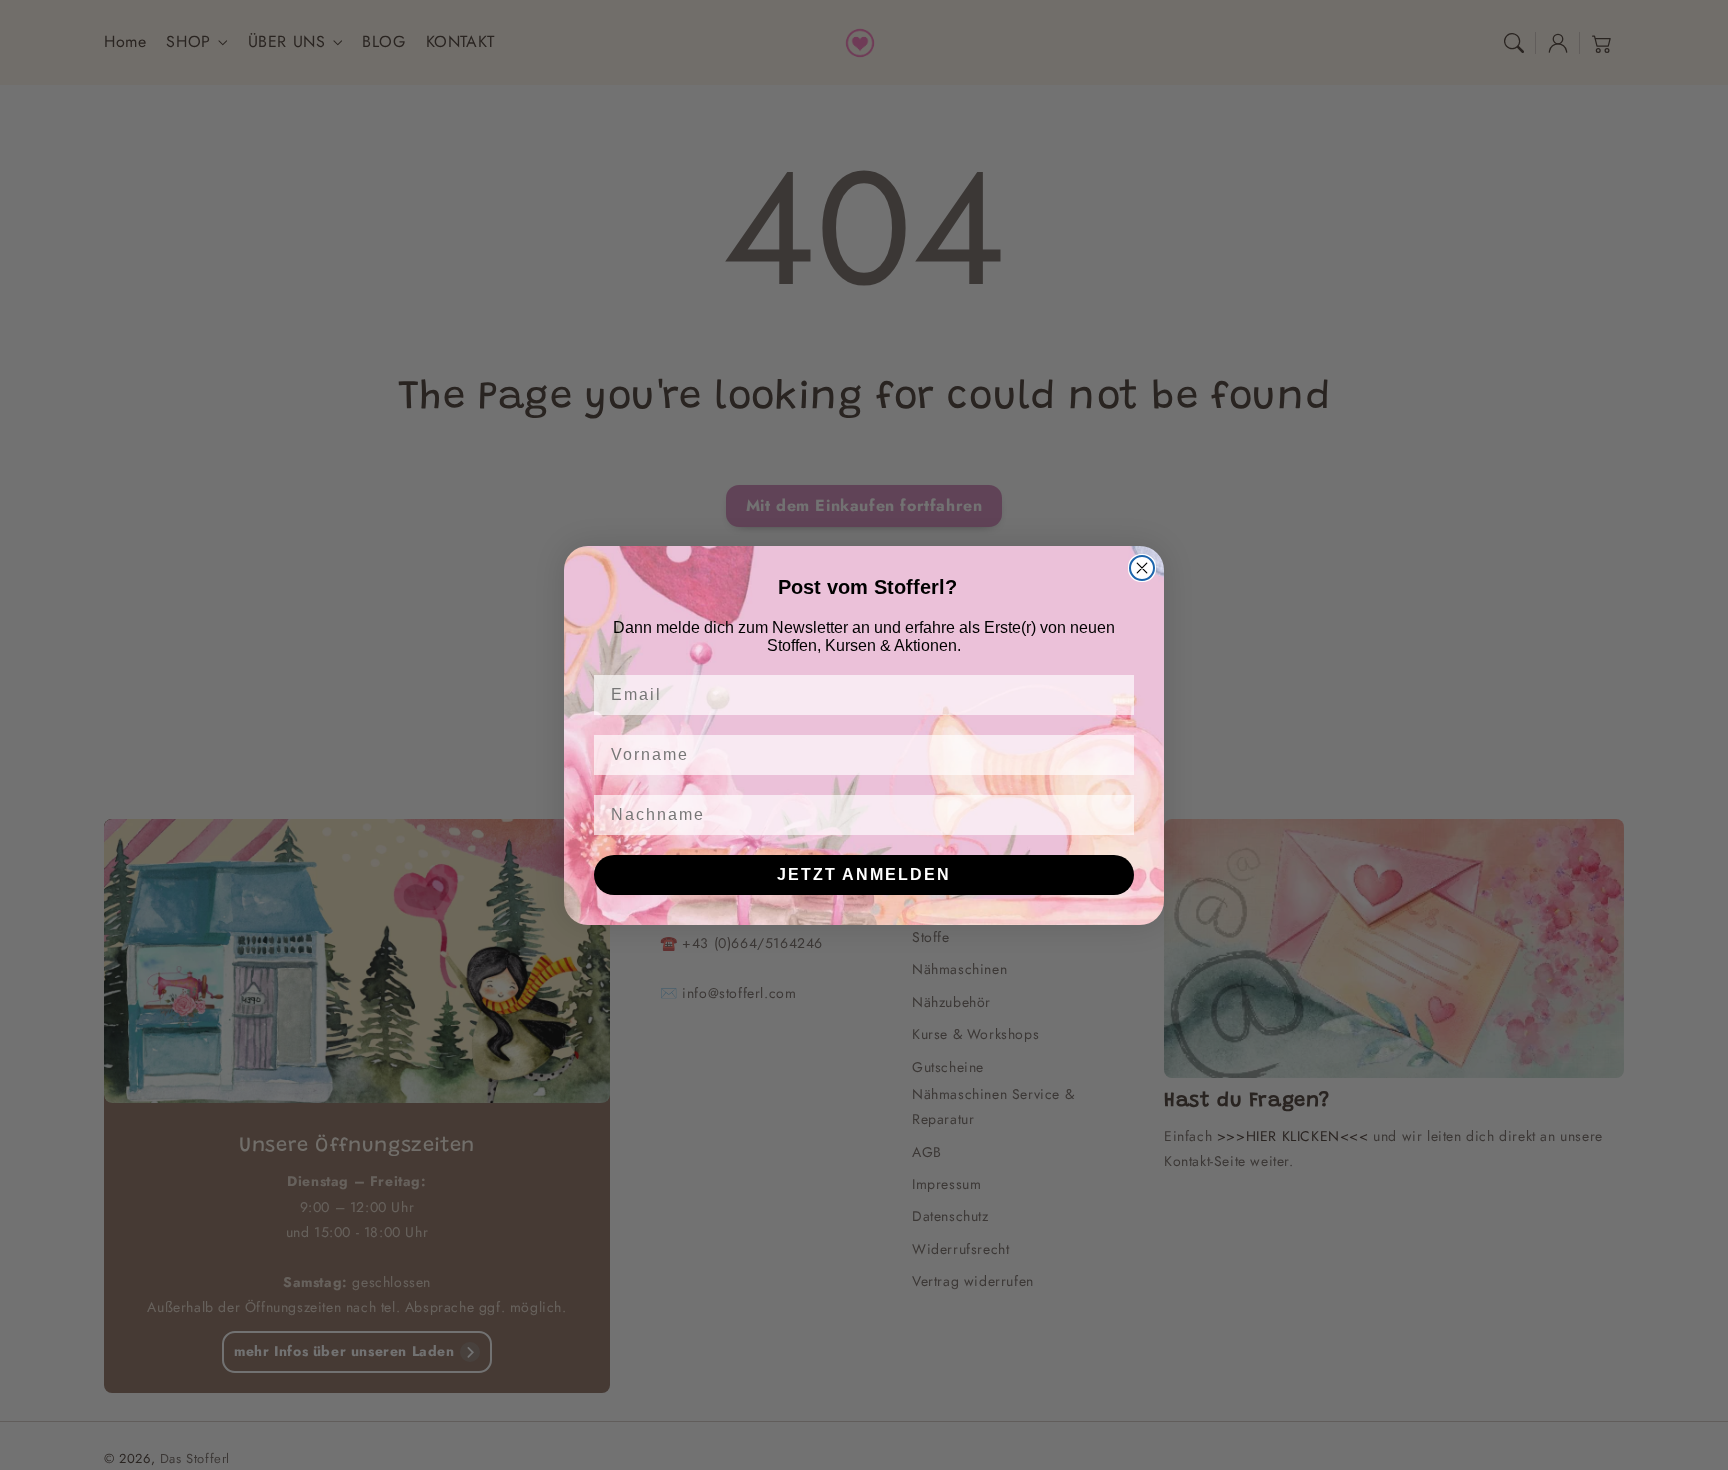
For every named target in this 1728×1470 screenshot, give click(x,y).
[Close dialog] (1142, 568)
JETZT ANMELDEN (864, 874)
